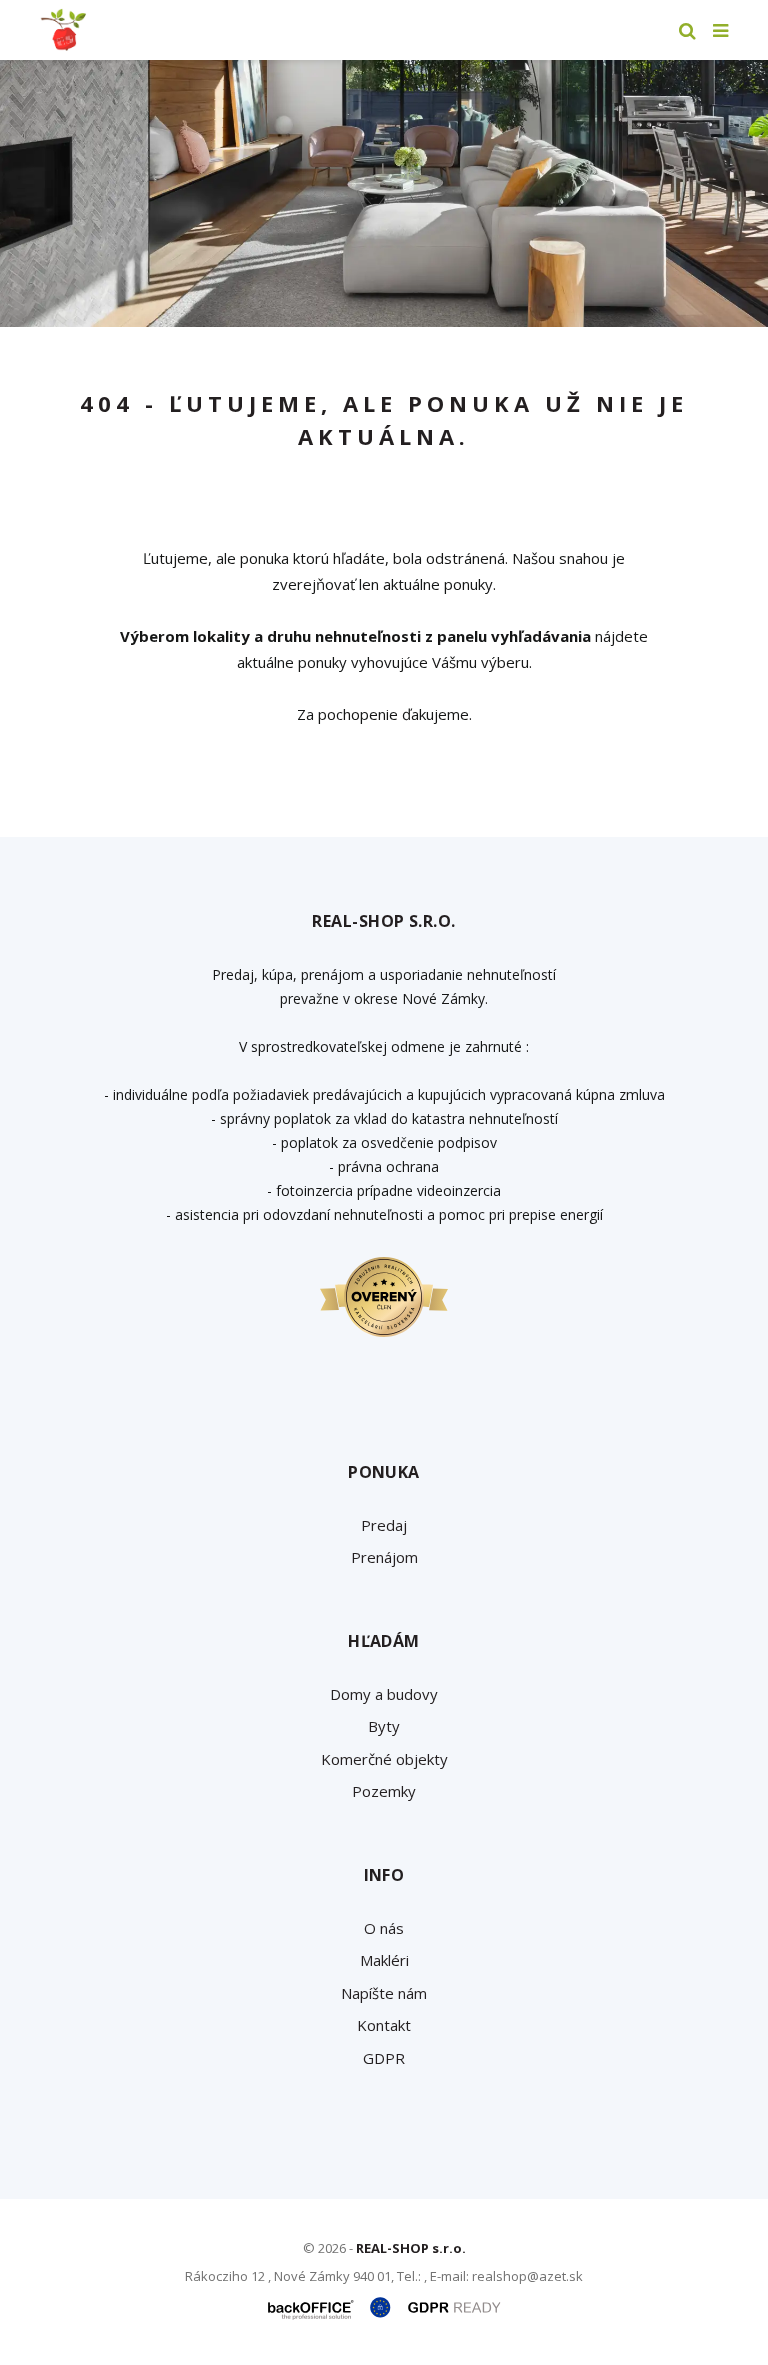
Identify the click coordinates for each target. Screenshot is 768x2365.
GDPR (384, 2058)
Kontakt (384, 2025)
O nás (384, 1928)
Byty (384, 1726)
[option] (384, 193)
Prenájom (384, 1557)
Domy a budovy (384, 1694)
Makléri (384, 1960)
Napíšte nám (384, 1993)
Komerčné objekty (384, 1759)
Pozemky (384, 1791)
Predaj (384, 1525)
